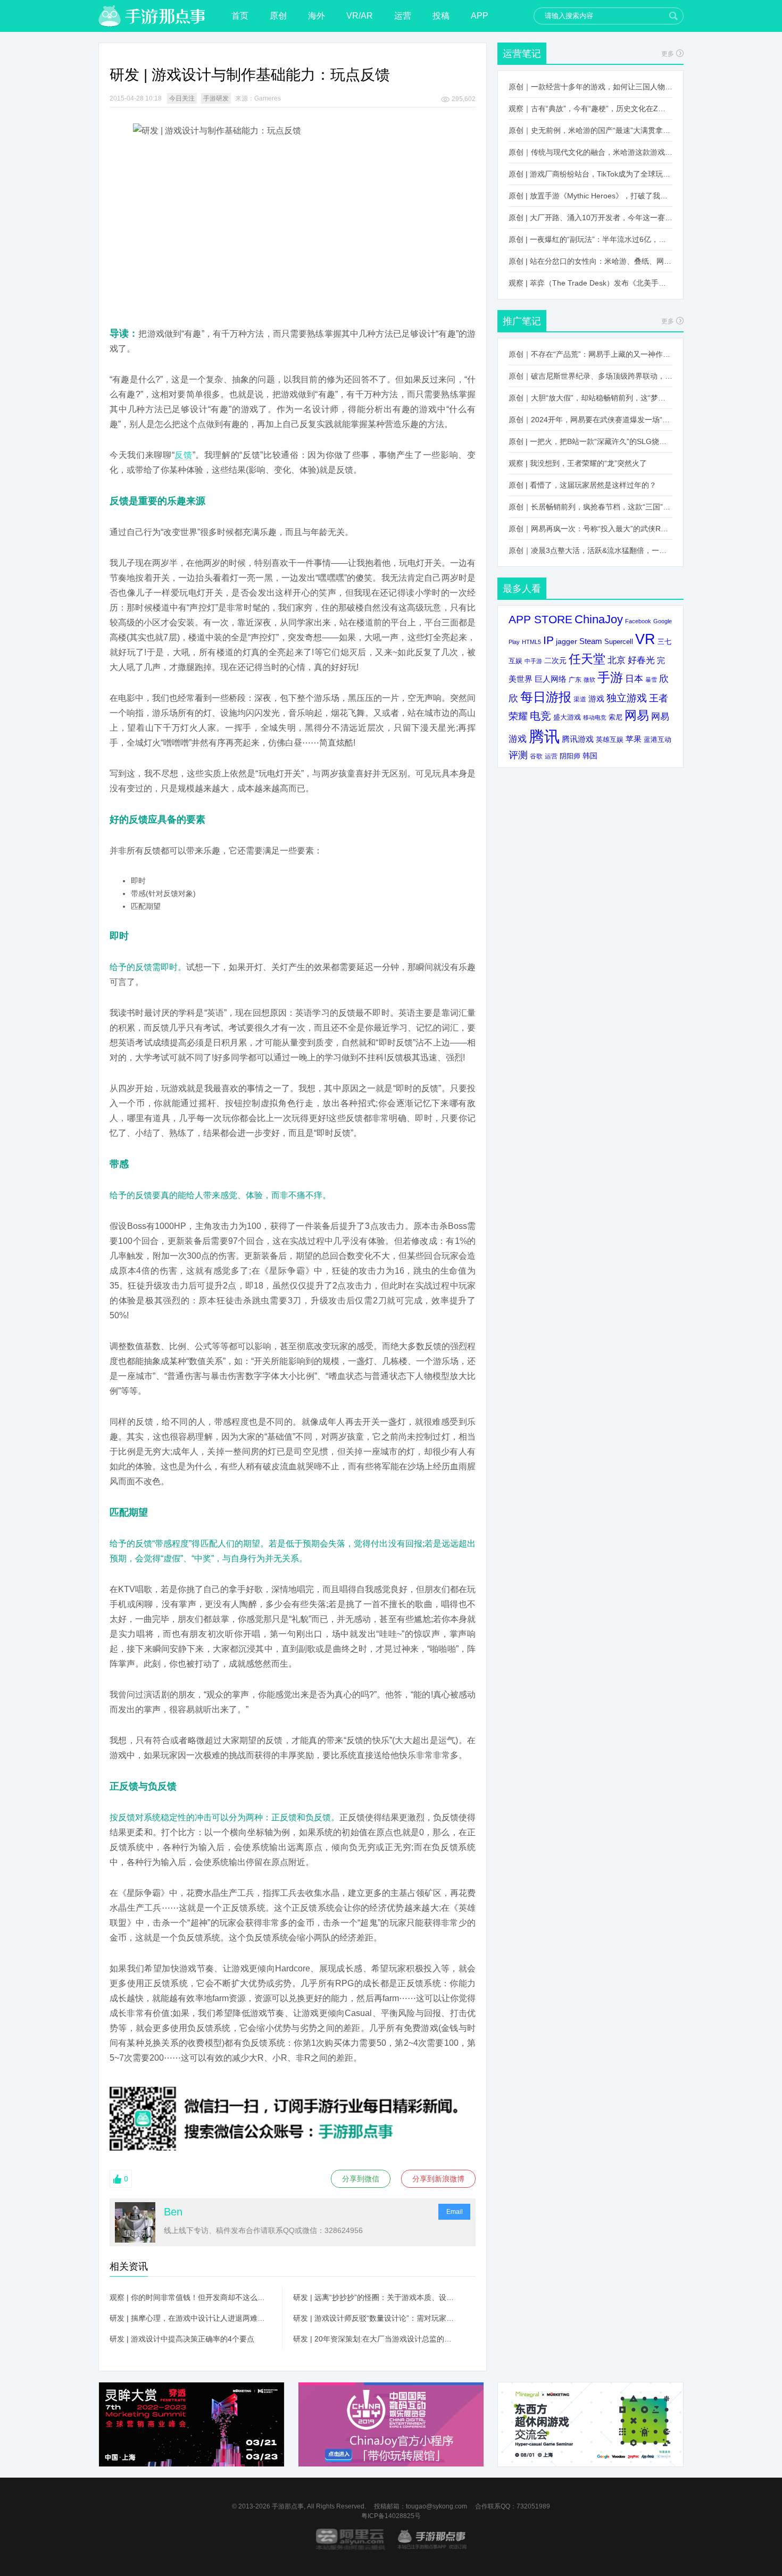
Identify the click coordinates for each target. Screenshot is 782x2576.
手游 (610, 678)
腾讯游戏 (578, 739)
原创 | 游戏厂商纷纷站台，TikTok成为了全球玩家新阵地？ (590, 174)
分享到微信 (361, 2179)
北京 (617, 660)
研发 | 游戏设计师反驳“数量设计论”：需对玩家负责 (374, 2318)
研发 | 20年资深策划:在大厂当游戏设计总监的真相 (374, 2339)
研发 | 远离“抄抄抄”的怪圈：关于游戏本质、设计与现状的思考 (374, 2297)
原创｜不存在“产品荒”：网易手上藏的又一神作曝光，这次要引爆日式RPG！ (590, 354)
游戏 (596, 699)
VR (645, 639)
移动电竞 (595, 717)
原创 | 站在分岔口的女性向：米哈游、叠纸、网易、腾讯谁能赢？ (590, 261)
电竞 (540, 716)
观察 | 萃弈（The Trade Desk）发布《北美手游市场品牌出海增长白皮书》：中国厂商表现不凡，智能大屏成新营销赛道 (590, 283)
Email (455, 2212)
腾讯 (544, 736)
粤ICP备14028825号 (391, 2516)
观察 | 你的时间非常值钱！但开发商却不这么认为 (190, 2297)
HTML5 (531, 642)
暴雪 (651, 680)
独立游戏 (627, 698)
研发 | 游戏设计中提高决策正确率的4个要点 (182, 2339)
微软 (589, 680)
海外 (317, 16)
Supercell (619, 642)
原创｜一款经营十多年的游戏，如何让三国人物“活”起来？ (590, 87)
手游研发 (216, 98)
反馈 (184, 455)
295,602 (464, 99)
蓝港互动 (658, 739)
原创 (278, 16)
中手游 (533, 661)
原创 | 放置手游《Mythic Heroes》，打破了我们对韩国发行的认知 (590, 196)
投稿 (441, 16)
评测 (518, 755)
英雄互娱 (610, 739)
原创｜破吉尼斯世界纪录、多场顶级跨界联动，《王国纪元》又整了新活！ (590, 376)
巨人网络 (551, 679)
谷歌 (536, 756)
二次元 (555, 661)
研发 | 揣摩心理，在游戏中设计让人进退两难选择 (190, 2318)
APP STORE (540, 619)
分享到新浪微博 (438, 2179)
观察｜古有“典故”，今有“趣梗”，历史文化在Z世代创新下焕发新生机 (590, 108)
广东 (575, 679)
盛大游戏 (567, 717)
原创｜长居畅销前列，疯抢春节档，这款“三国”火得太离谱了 (590, 507)
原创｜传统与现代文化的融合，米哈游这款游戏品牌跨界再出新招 (590, 152)
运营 (403, 16)
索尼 (615, 717)
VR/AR (360, 16)
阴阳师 (570, 756)
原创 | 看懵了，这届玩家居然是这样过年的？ (583, 485)
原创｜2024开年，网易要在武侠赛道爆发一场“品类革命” (590, 420)
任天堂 (587, 659)
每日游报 (546, 697)
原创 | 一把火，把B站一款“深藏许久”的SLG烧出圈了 (590, 441)
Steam (591, 641)
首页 (240, 16)
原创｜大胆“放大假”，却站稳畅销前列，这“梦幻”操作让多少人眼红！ (590, 398)
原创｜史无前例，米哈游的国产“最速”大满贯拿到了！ (590, 130)
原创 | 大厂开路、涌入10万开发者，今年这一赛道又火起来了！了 (590, 218)
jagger (567, 641)
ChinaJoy (599, 619)
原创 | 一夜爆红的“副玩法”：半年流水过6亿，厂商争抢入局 (590, 239)
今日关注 (182, 98)
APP (480, 16)
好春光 (641, 660)
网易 (637, 715)
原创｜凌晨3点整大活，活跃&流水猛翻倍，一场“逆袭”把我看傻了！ (590, 550)
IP (548, 640)
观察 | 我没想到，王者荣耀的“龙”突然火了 (578, 463)
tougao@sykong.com (436, 2506)
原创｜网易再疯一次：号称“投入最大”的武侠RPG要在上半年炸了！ (590, 529)
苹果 (634, 739)
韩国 (590, 756)
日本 (634, 679)
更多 (668, 54)
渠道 (580, 699)
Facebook (638, 621)
